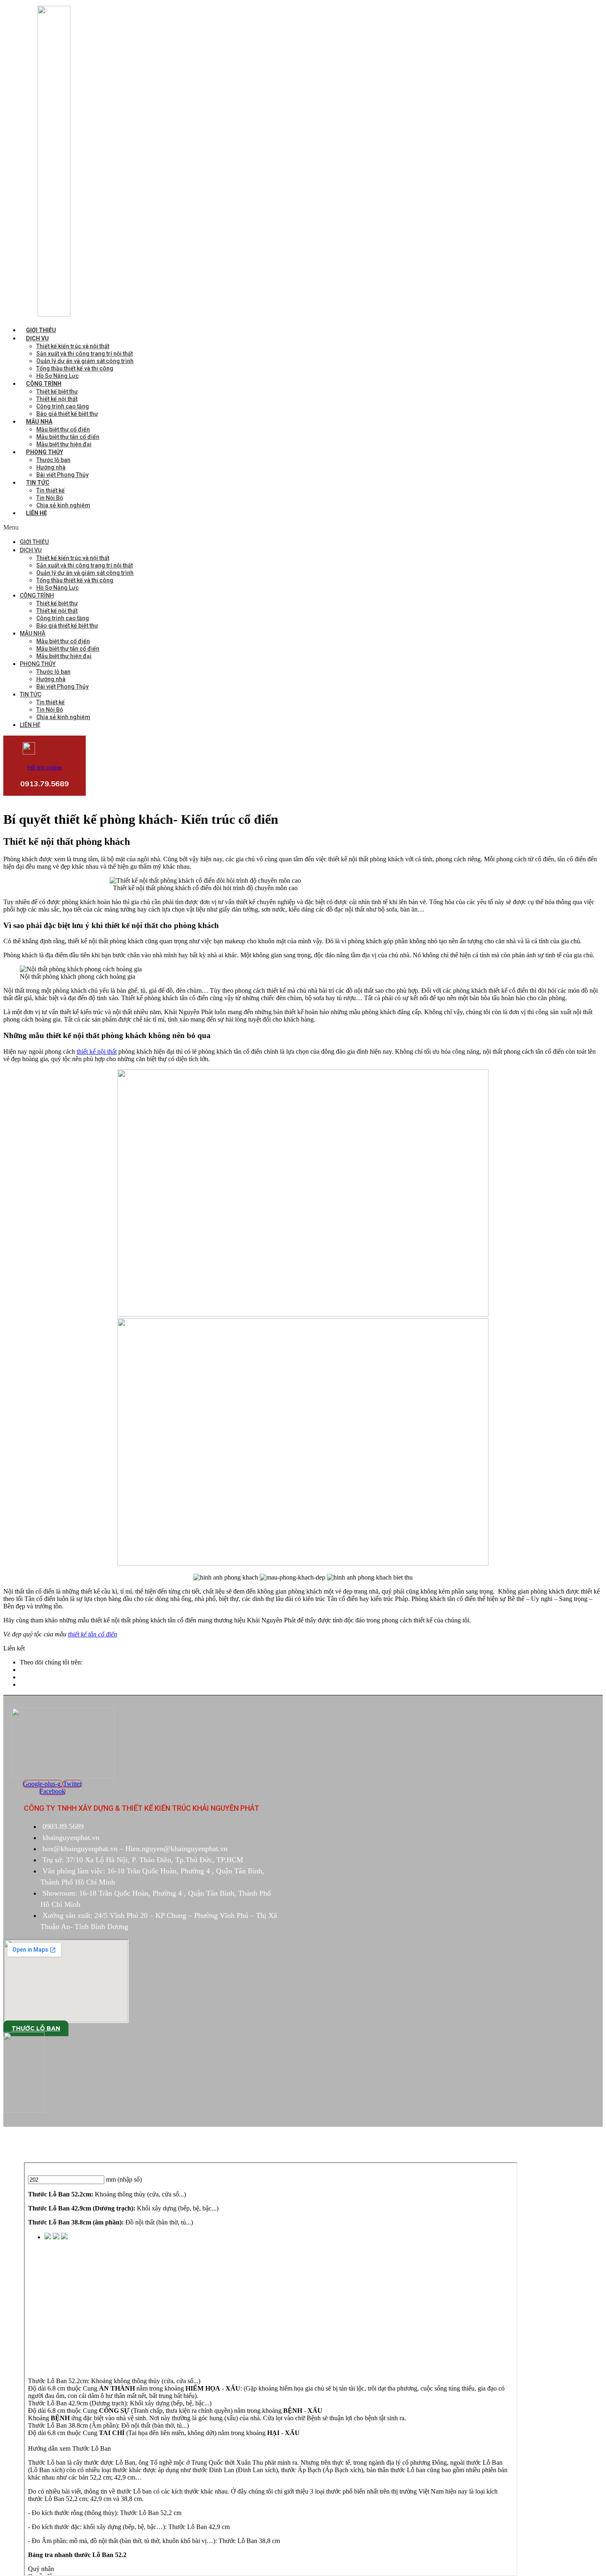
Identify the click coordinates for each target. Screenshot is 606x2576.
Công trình (44, 384)
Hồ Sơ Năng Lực (58, 376)
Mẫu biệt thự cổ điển (63, 429)
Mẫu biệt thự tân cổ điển (68, 437)
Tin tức (38, 483)
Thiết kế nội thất (57, 399)
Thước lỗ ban (53, 460)
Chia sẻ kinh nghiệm (63, 505)
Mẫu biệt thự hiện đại (64, 444)
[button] (192, 527)
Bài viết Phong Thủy (62, 475)
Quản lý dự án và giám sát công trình (85, 361)
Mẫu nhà (39, 422)
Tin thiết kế (50, 490)
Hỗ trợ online (45, 767)
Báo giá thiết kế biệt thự (67, 414)
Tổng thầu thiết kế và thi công (75, 368)
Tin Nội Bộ (50, 498)
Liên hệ (36, 513)
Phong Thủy (45, 452)
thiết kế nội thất (97, 1051)
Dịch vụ (37, 338)
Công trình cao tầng (63, 406)
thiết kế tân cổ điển (93, 1634)
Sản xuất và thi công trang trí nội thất (85, 354)
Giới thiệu (41, 330)
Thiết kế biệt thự (57, 391)
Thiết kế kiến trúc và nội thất (73, 346)
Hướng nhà (51, 467)
